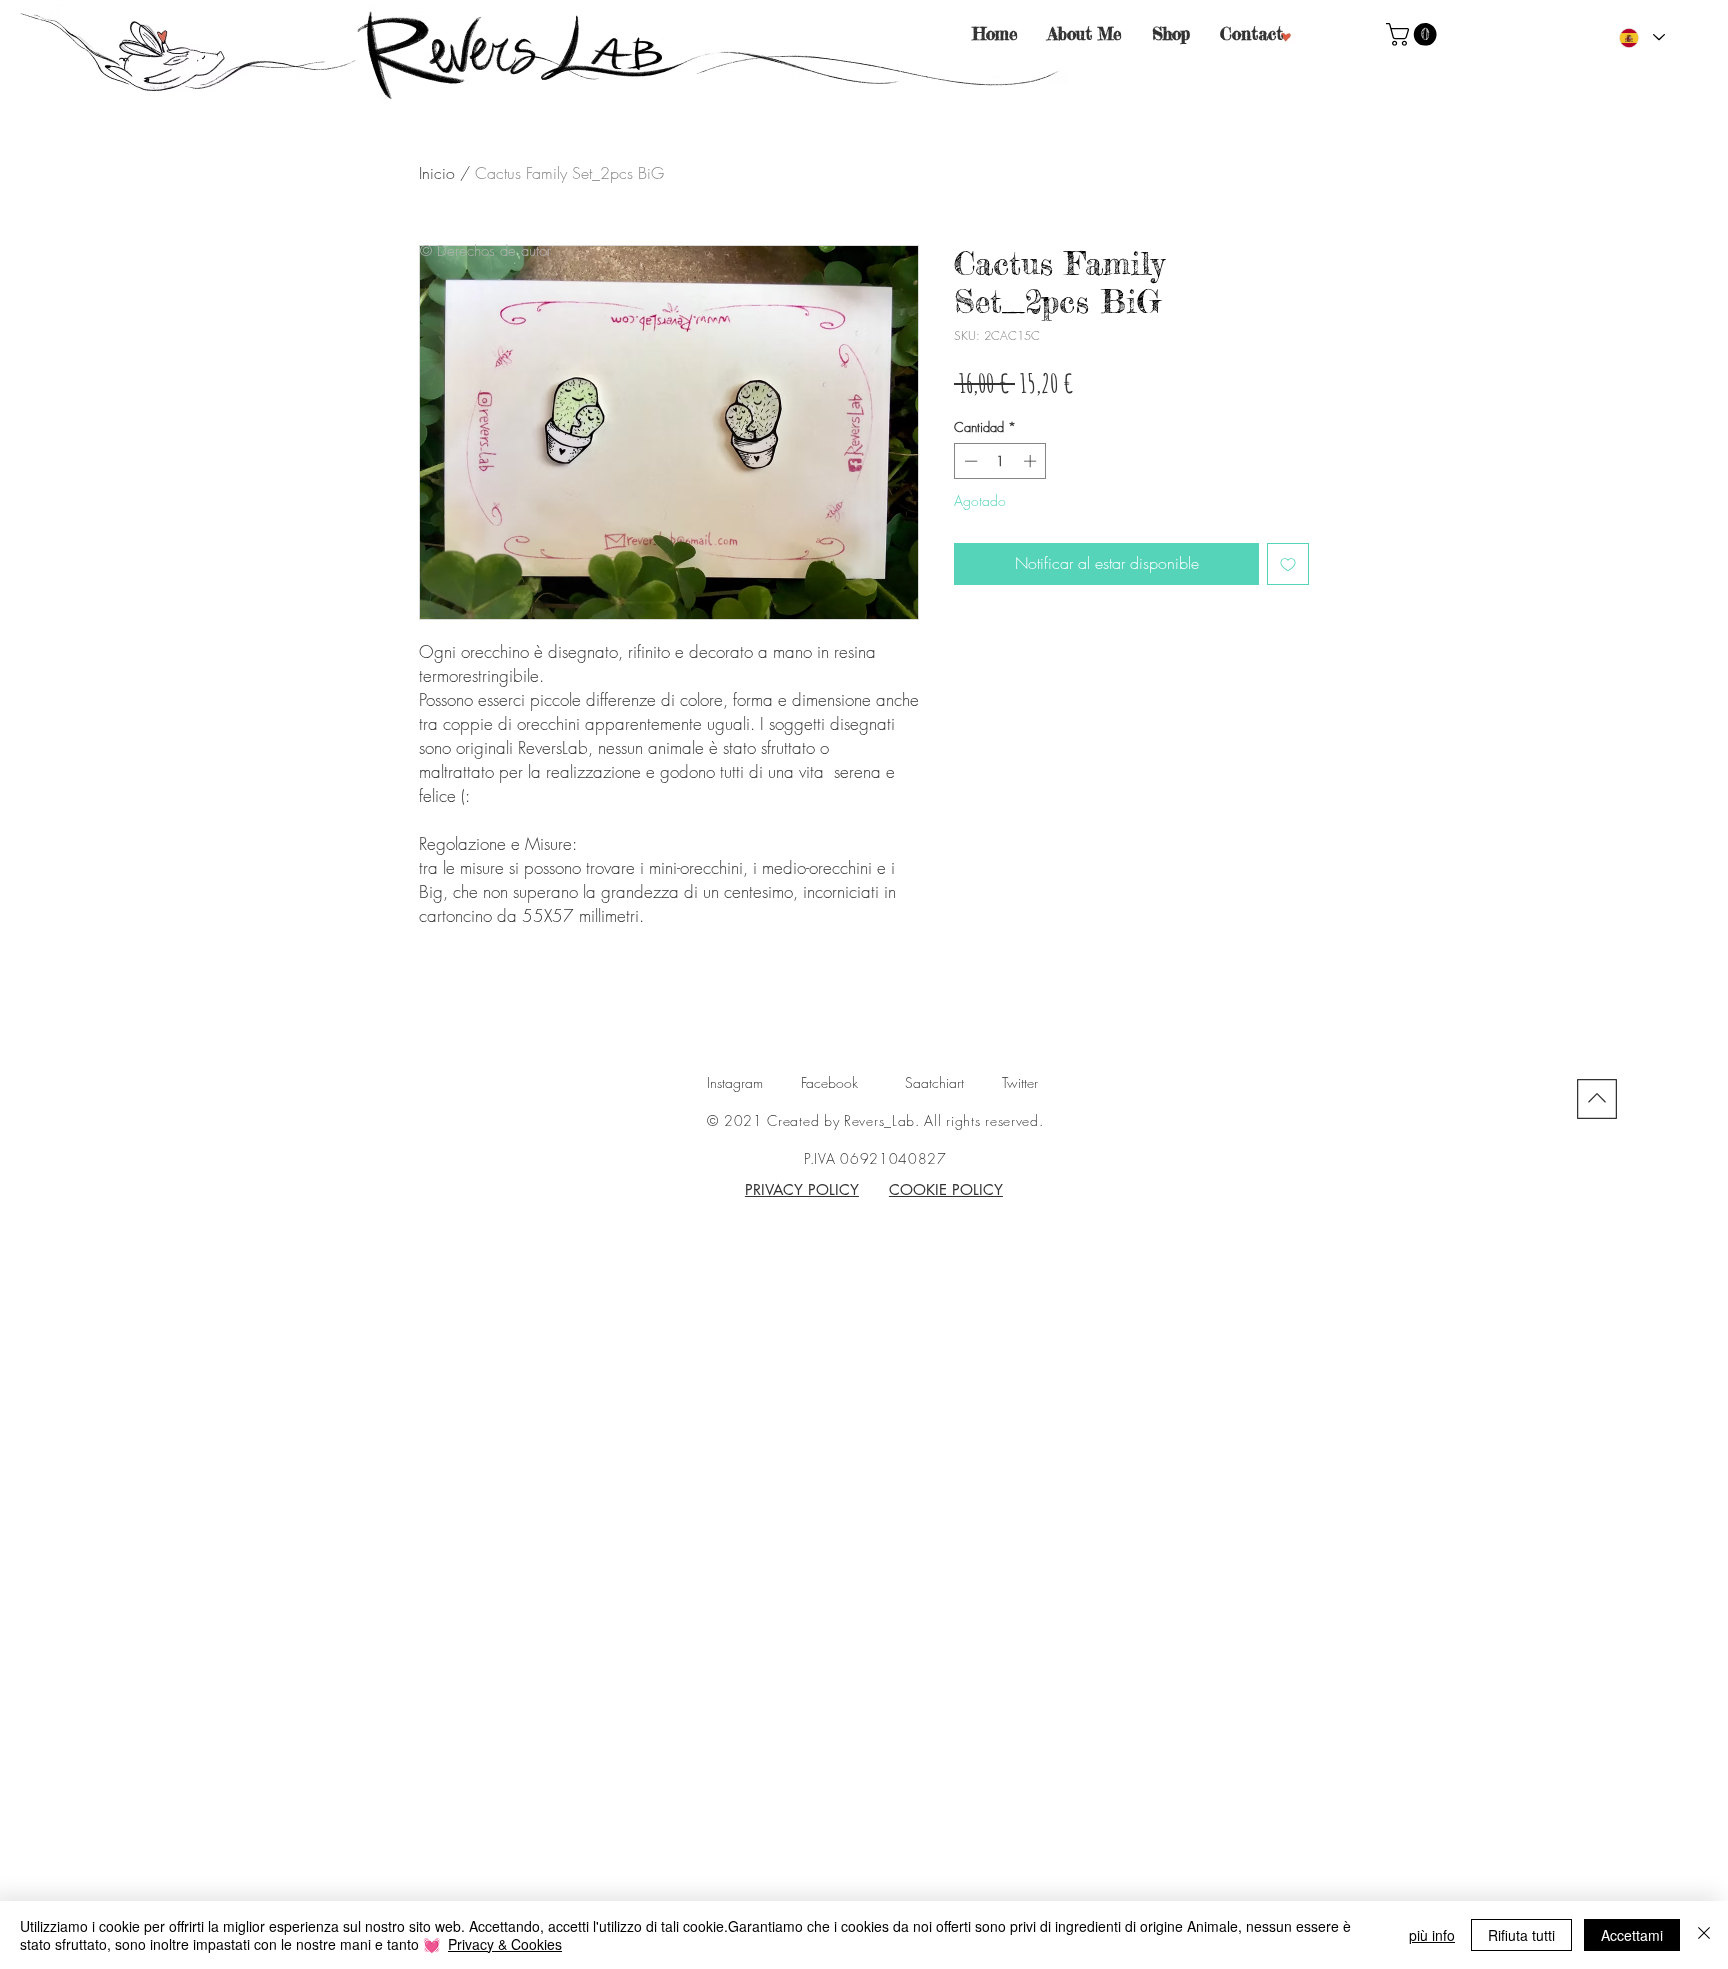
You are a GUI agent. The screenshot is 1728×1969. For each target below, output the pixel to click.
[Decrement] (969, 461)
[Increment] (1032, 461)
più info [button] (1432, 1935)
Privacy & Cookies (505, 1944)
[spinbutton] (1000, 461)
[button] (1414, 34)
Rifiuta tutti (1521, 1935)
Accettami (1632, 1935)
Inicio (437, 173)
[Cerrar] (1704, 1935)
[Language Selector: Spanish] (1641, 37)
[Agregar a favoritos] (1288, 564)
